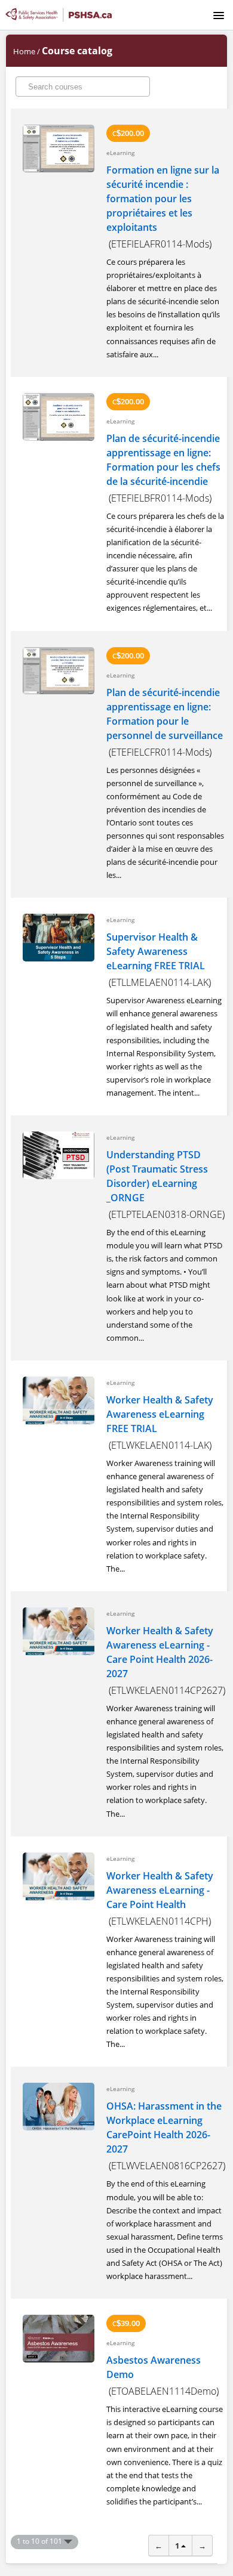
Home (24, 51)
